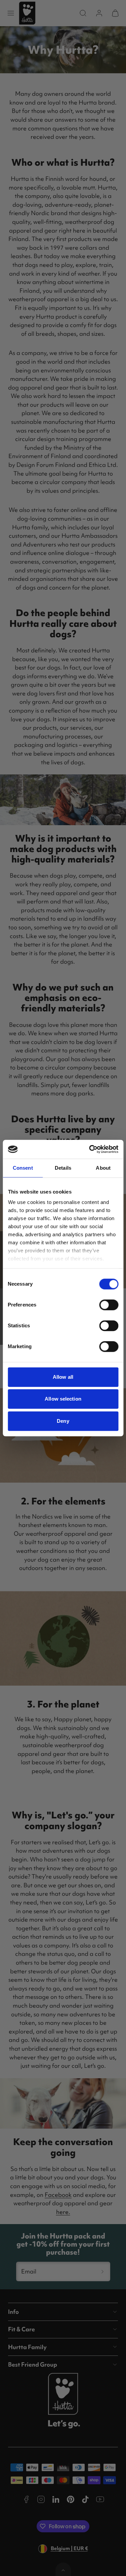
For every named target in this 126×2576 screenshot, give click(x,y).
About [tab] (103, 1168)
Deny (63, 1421)
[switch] (109, 1305)
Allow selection (63, 1399)
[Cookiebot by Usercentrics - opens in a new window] (90, 1149)
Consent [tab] (23, 1168)
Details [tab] (63, 1168)
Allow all (63, 1377)
